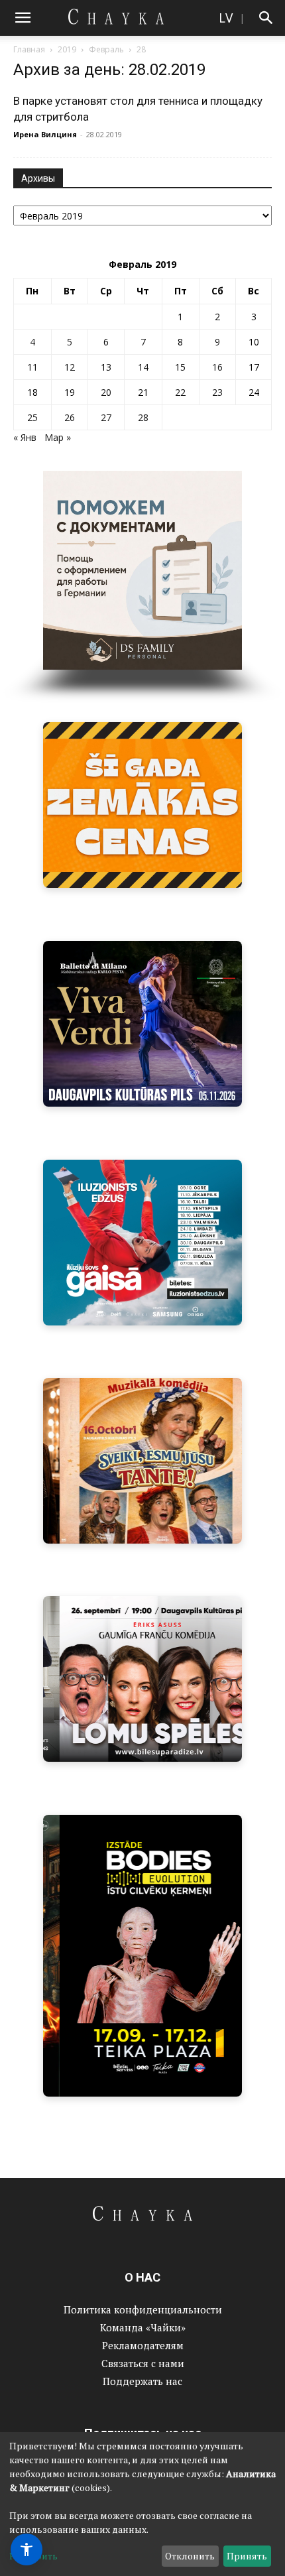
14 (143, 367)
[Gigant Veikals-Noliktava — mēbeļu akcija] (142, 805)
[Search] (266, 18)
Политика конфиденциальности (143, 2309)
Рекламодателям (143, 2345)
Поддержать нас (142, 2381)
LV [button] (226, 18)
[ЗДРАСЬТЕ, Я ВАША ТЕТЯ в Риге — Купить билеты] (142, 1461)
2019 (67, 49)
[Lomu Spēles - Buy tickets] (142, 1679)
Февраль (106, 49)
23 (217, 392)
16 (217, 367)
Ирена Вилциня (45, 134)
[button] (23, 18)
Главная (29, 49)
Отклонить (190, 2556)
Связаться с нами (143, 2363)
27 (106, 417)
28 (143, 417)
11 (32, 367)
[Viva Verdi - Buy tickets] (142, 1024)
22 (180, 392)
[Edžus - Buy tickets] (142, 1243)
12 (70, 367)
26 (70, 417)
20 (106, 392)
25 (32, 417)
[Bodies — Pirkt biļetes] (142, 1956)
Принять (247, 2556)
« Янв (25, 437)
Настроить (33, 2556)
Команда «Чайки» (143, 2327)
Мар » (58, 437)
